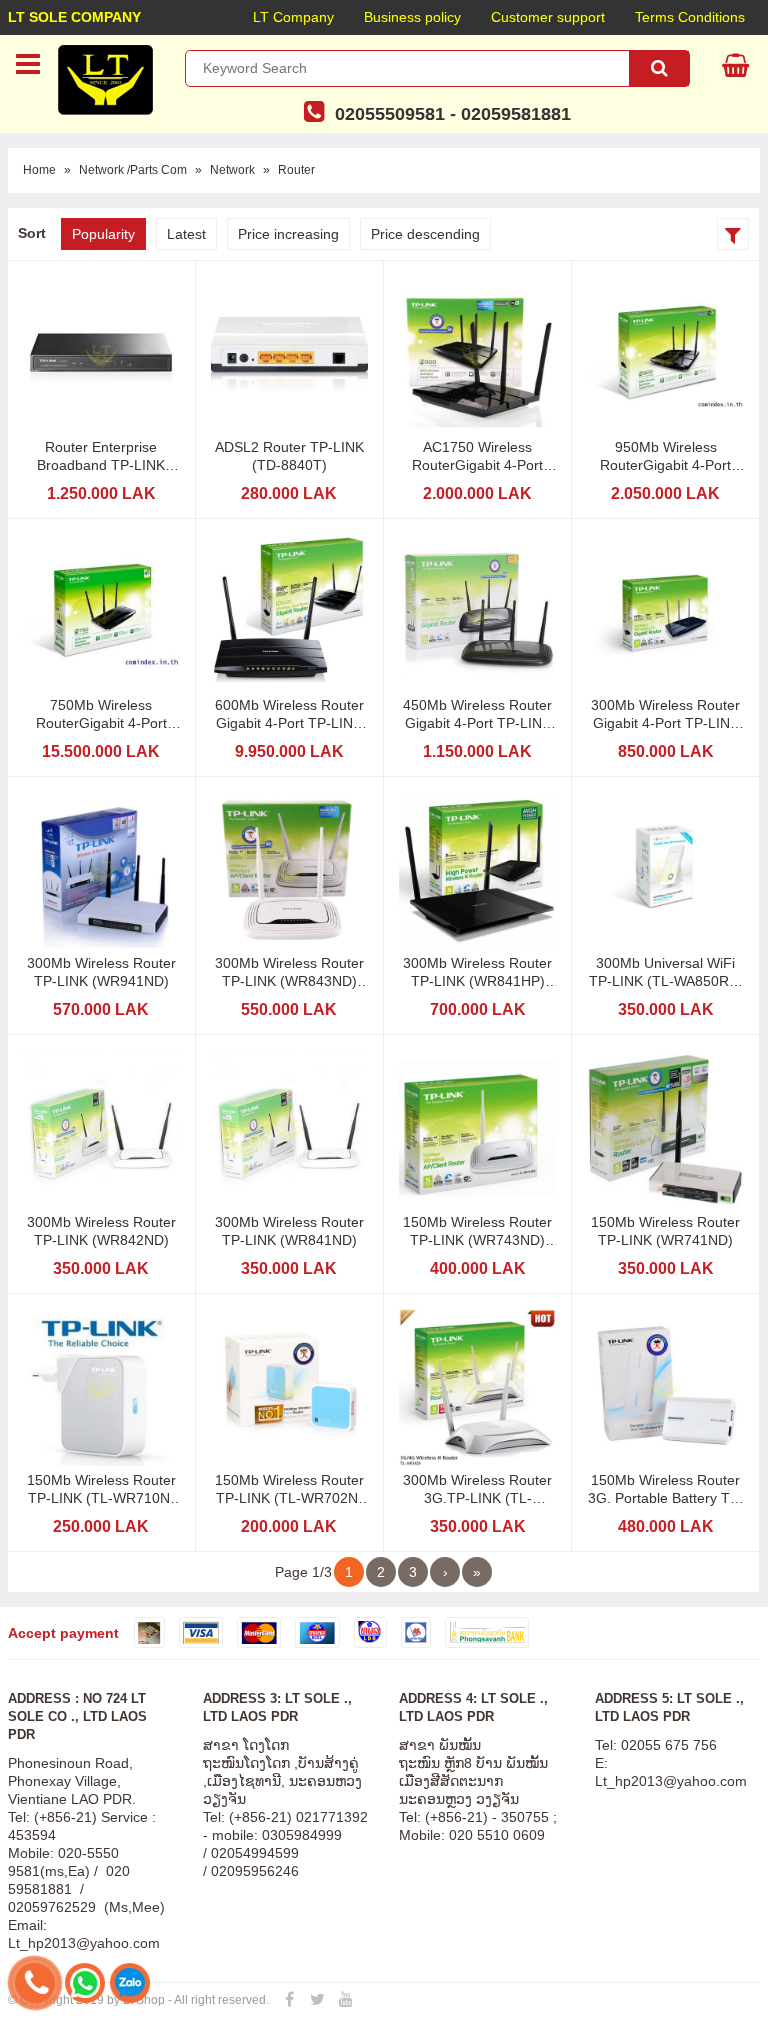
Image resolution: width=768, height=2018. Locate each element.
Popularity (103, 234)
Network (232, 170)
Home (39, 170)
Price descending (425, 234)
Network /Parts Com (133, 170)
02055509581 (390, 114)
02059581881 (516, 114)
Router (296, 170)
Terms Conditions (690, 17)
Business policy (412, 17)
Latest (186, 234)
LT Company (293, 17)
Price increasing (288, 234)
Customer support (548, 17)
